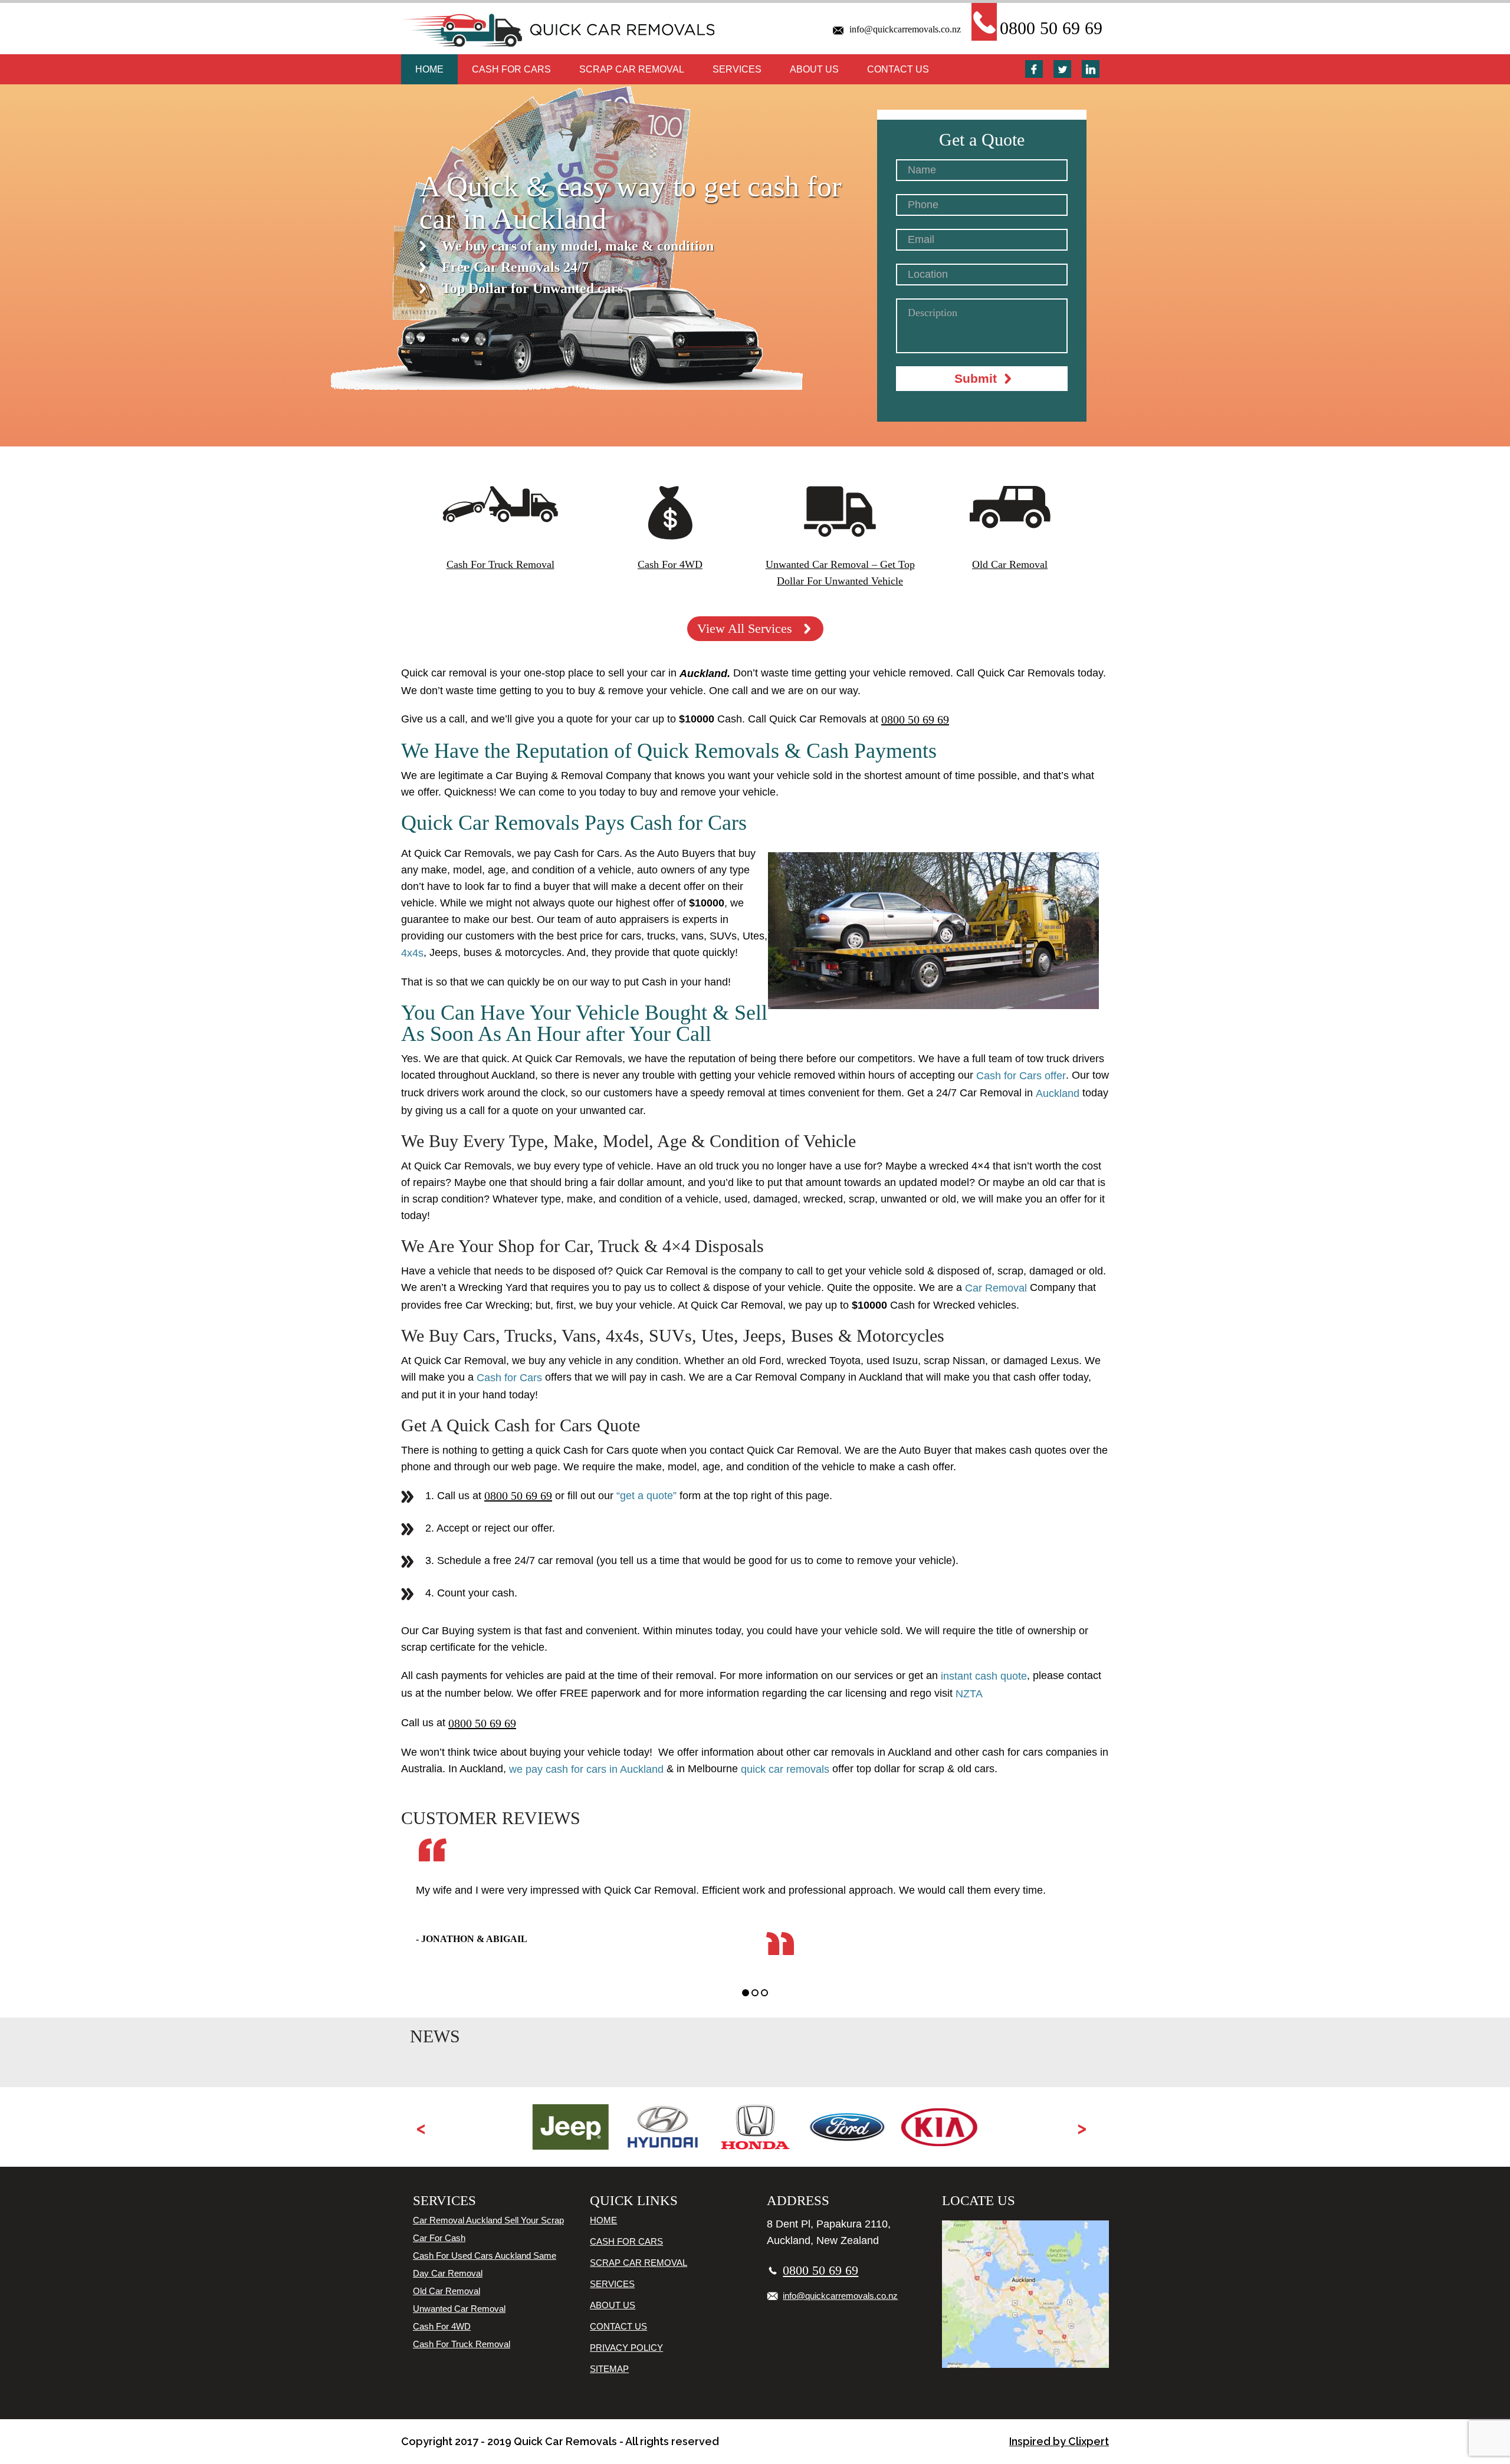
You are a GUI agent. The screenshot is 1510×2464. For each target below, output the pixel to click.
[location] (1025, 2294)
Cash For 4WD (442, 2326)
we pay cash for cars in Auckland (586, 1769)
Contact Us (898, 69)
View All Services (745, 628)
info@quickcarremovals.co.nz (905, 29)
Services (737, 69)
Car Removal (996, 1288)
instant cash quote (984, 1676)
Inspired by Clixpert (1059, 2441)
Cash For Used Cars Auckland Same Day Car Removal (485, 2264)
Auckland (1059, 1093)
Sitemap (609, 2369)
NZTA (969, 1694)
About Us (814, 69)
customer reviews (491, 1818)
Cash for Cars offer (1021, 1076)
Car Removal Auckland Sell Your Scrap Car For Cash (488, 2229)
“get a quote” (646, 1496)
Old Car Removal (447, 2291)
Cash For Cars (511, 69)
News (435, 2036)
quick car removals (787, 1769)
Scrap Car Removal (632, 69)
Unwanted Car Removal (459, 2309)
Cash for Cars (511, 1378)
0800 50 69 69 (1051, 28)
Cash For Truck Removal (462, 2344)
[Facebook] (1034, 69)
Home (429, 69)
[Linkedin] (1091, 69)
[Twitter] (1062, 69)
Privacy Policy (626, 2348)
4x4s (412, 953)
